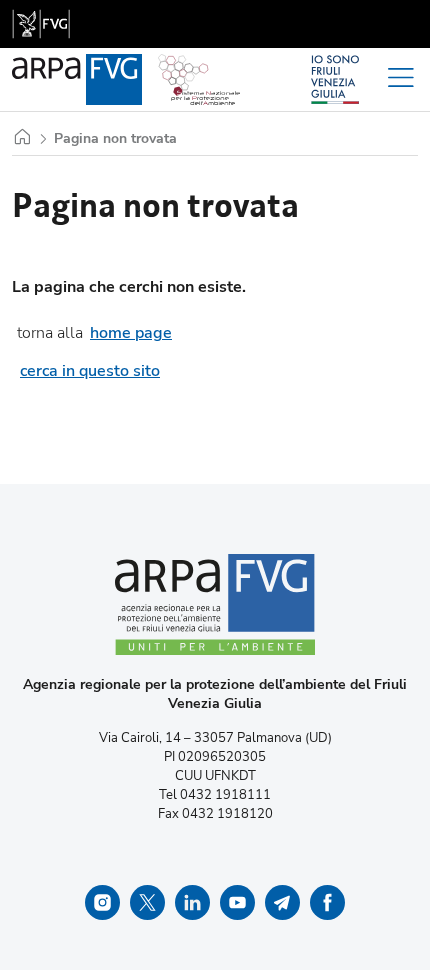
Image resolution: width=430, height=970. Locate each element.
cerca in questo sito (90, 371)
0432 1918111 (225, 795)
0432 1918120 (227, 814)
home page (131, 333)
